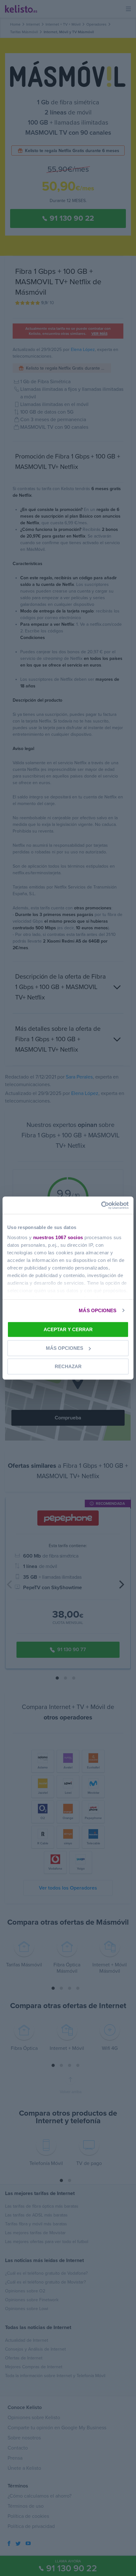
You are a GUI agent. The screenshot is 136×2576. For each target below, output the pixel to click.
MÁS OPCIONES (98, 1310)
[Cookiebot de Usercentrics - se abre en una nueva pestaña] (101, 1205)
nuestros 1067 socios (58, 1237)
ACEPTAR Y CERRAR (68, 1329)
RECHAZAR (68, 1366)
